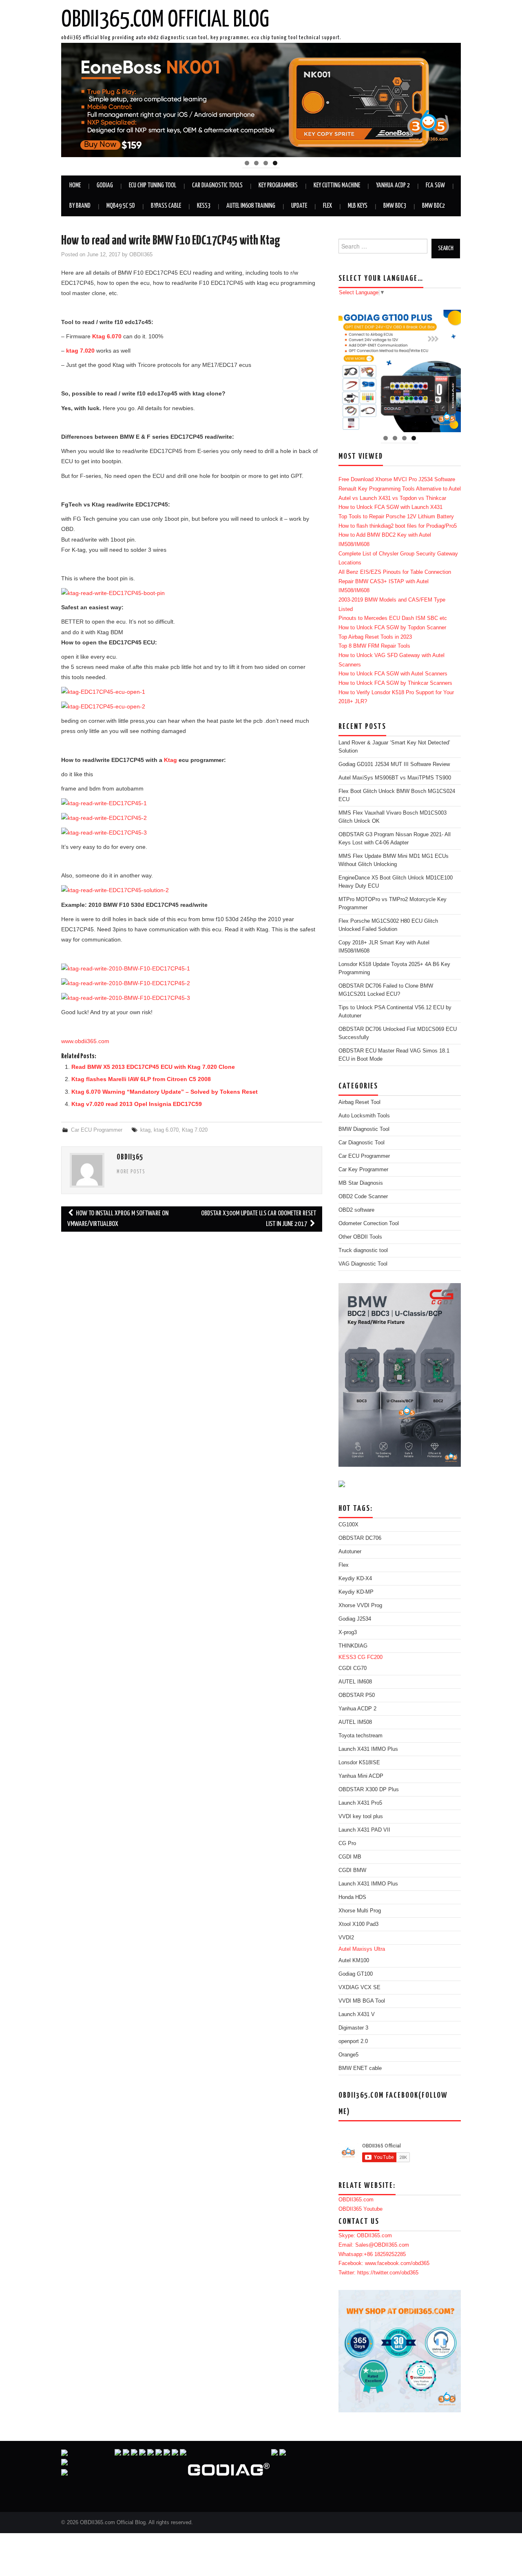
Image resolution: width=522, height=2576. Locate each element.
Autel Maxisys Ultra (362, 1949)
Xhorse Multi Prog (360, 1911)
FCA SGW (435, 185)
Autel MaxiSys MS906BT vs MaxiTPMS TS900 (395, 778)
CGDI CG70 (353, 1668)
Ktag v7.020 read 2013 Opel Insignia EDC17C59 (137, 1104)
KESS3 (204, 206)
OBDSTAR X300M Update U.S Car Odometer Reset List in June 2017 (259, 1219)
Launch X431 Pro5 (360, 1803)
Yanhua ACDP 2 (393, 185)
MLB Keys (358, 206)
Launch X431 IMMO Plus (368, 1749)
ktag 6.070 (166, 1130)
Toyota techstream (361, 1736)
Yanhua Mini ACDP (361, 1776)
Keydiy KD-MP (356, 1592)
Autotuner (350, 1552)
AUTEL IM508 (355, 1722)
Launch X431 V (357, 2014)
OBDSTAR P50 (357, 1695)
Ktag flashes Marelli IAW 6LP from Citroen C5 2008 (141, 1079)
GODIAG (105, 185)
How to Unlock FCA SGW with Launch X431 (390, 507)
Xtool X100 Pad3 (358, 1924)
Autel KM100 (354, 1961)
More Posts (131, 1172)
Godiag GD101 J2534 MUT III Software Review (394, 764)
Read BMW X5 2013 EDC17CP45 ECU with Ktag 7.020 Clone (153, 1067)
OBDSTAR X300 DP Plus (369, 1790)
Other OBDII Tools (360, 1237)
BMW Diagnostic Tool (364, 1129)
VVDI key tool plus (361, 1817)
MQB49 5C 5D (121, 206)
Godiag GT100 (356, 1974)
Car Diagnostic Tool (362, 1143)
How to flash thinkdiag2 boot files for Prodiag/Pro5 (398, 526)
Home (75, 185)
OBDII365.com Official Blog (165, 20)
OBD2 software (356, 1210)
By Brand (80, 206)
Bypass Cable (166, 206)
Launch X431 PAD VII (364, 1830)
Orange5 (348, 2055)
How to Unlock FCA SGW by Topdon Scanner (392, 628)
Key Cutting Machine (337, 185)
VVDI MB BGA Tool (362, 2001)
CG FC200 (370, 1657)
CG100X (348, 1525)
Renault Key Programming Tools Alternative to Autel (400, 489)
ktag (145, 1130)
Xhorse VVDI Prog (360, 1606)
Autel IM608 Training (251, 206)
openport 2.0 (353, 2041)
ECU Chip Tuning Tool (153, 185)
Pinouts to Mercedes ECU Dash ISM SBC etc (393, 618)
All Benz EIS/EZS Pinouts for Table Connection (395, 572)
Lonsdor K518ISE (359, 1763)
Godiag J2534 (355, 1619)
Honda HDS (352, 1897)
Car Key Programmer (363, 1170)
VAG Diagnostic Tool (363, 1264)
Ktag (170, 760)
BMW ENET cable (360, 2068)
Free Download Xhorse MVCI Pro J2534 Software (397, 480)
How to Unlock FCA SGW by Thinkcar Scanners (395, 683)
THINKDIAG (353, 1646)
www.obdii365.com (85, 1041)
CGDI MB (350, 1857)
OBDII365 (141, 255)
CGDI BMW (352, 1870)
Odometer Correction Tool (369, 1224)
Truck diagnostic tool (363, 1250)
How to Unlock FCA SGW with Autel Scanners (393, 674)
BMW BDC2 (434, 206)
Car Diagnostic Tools (217, 185)
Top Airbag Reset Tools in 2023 (375, 637)
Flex (327, 206)
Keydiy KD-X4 (355, 1579)
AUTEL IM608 (355, 1682)
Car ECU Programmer (97, 1130)
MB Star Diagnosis (361, 1183)
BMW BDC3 (395, 206)
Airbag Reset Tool (359, 1102)
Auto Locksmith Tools (364, 1116)
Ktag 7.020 (195, 1130)
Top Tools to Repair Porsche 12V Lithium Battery (396, 517)
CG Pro (347, 1843)
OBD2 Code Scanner (363, 1197)
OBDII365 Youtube (361, 2209)
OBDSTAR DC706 (360, 1538)
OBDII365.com (356, 2200)
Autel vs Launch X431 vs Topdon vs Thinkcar (392, 498)
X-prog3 (348, 1632)
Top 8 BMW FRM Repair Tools (374, 646)
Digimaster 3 (353, 2028)
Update (299, 206)
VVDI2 (346, 1938)
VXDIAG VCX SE (359, 1988)
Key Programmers (278, 185)
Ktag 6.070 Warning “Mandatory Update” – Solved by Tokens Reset (165, 1092)
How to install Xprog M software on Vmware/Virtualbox (118, 1219)
